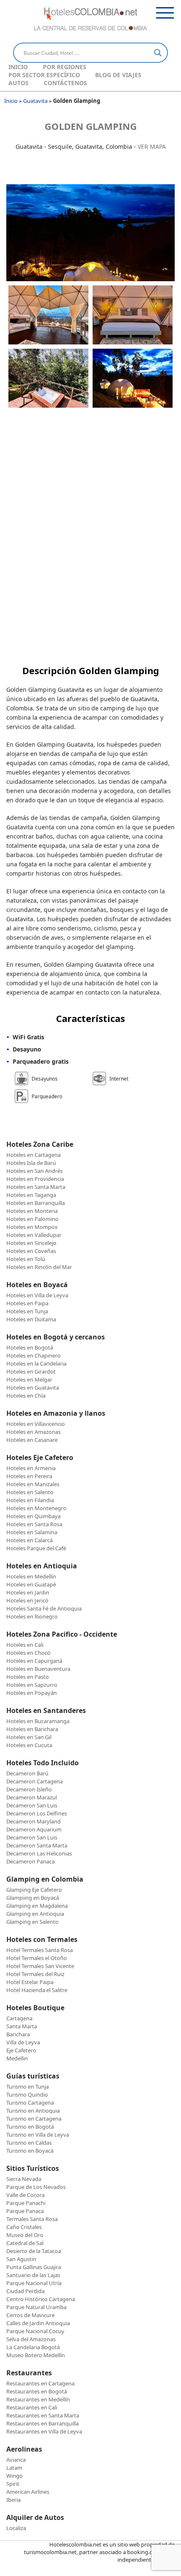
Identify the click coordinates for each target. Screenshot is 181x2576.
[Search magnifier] (158, 53)
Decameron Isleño (29, 1789)
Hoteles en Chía (26, 1396)
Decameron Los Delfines (37, 1813)
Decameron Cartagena (35, 1781)
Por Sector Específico (44, 75)
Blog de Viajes (118, 75)
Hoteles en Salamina (32, 1532)
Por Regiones (65, 67)
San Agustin (21, 2259)
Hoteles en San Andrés (35, 1171)
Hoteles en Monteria (32, 1211)
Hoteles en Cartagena (33, 1155)
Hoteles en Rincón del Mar (39, 1267)
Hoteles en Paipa (27, 1303)
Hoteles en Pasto (28, 1677)
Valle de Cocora (25, 2195)
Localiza (16, 2528)
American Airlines (28, 2492)
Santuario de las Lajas (33, 2275)
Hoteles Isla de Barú (31, 1163)
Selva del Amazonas (31, 2339)
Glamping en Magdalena (37, 1906)
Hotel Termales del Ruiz (35, 1974)
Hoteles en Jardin (28, 1592)
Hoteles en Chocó (28, 1653)
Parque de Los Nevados (36, 2187)
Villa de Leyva (23, 2042)
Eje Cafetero (21, 2050)
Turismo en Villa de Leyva (38, 2135)
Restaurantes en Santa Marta (43, 2415)
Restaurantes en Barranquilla (43, 2423)
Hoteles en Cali (25, 1645)
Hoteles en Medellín (31, 1576)
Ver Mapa (152, 147)
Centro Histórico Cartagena (41, 2299)
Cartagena (19, 2018)
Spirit (13, 2484)
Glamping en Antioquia (35, 1914)
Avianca (16, 2460)
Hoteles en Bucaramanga (38, 1721)
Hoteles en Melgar (29, 1379)
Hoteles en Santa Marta (36, 1187)
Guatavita (35, 101)
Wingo (15, 2476)
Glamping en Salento (32, 1922)
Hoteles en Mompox (32, 1227)
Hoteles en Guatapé (31, 1584)
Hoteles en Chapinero (33, 1355)
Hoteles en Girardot (31, 1371)
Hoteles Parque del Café (36, 1548)
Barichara (18, 2034)
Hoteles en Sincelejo (31, 1243)
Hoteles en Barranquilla (36, 1203)
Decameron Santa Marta (37, 1845)
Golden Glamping (91, 126)
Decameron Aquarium (34, 1829)
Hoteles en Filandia (30, 1500)
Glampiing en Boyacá (33, 1898)
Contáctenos (65, 83)
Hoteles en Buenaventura (38, 1669)
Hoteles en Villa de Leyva (37, 1295)
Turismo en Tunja (28, 2087)
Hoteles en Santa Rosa (34, 1524)
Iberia (13, 2500)
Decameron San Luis (32, 1805)
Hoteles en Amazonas (33, 1432)
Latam (14, 2468)
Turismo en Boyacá (30, 2151)
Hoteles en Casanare (32, 1440)
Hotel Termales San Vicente (40, 1966)
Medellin (17, 2058)
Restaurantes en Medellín (38, 2399)
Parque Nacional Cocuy (35, 2331)
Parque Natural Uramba (36, 2307)
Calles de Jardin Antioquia (38, 2323)
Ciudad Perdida (25, 2291)
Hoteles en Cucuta (29, 1745)
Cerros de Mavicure (31, 2315)
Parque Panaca (25, 2211)
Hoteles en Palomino (32, 1219)
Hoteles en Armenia (31, 1468)
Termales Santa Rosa (32, 2219)
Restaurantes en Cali (32, 2407)
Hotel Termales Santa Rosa (40, 1950)
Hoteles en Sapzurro (32, 1685)
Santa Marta (22, 2026)
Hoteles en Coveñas (31, 1251)
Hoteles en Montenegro (36, 1508)
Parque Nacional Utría (34, 2283)
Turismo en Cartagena (34, 2119)
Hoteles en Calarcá (29, 1540)
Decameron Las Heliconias (39, 1853)
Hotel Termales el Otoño (37, 1958)
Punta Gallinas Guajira (34, 2267)
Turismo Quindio (27, 2095)
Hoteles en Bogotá (30, 1347)
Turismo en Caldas (29, 2143)
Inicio (18, 67)
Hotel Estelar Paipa (30, 1982)
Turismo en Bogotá (30, 2127)
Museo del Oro (25, 2235)
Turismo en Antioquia (33, 2111)
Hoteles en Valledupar (34, 1235)
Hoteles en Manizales (33, 1484)
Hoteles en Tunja (27, 1311)
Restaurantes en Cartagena (40, 2383)
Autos (19, 83)
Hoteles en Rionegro (32, 1616)
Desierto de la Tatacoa (34, 2251)
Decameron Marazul (32, 1797)
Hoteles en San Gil (29, 1737)
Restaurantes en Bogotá (37, 2391)
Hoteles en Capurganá (34, 1661)
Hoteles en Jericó (27, 1600)
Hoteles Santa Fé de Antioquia (44, 1608)
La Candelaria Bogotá (33, 2347)
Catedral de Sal (25, 2243)
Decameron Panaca (31, 1861)
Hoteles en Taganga (31, 1195)
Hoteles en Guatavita (33, 1387)
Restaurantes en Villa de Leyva (44, 2431)
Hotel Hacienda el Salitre (37, 1990)
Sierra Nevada (24, 2179)
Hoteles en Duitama (31, 1319)
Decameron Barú (27, 1773)
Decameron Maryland (33, 1821)
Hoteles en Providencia (35, 1179)
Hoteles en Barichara (32, 1729)
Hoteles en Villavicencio (36, 1424)
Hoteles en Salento (30, 1492)
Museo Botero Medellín (36, 2355)
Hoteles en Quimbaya (33, 1516)
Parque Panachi (26, 2203)
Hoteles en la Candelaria (36, 1363)
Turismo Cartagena (30, 2103)
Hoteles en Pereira (29, 1476)
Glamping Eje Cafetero (34, 1890)
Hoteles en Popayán (32, 1693)
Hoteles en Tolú (26, 1259)
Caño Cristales (24, 2227)
